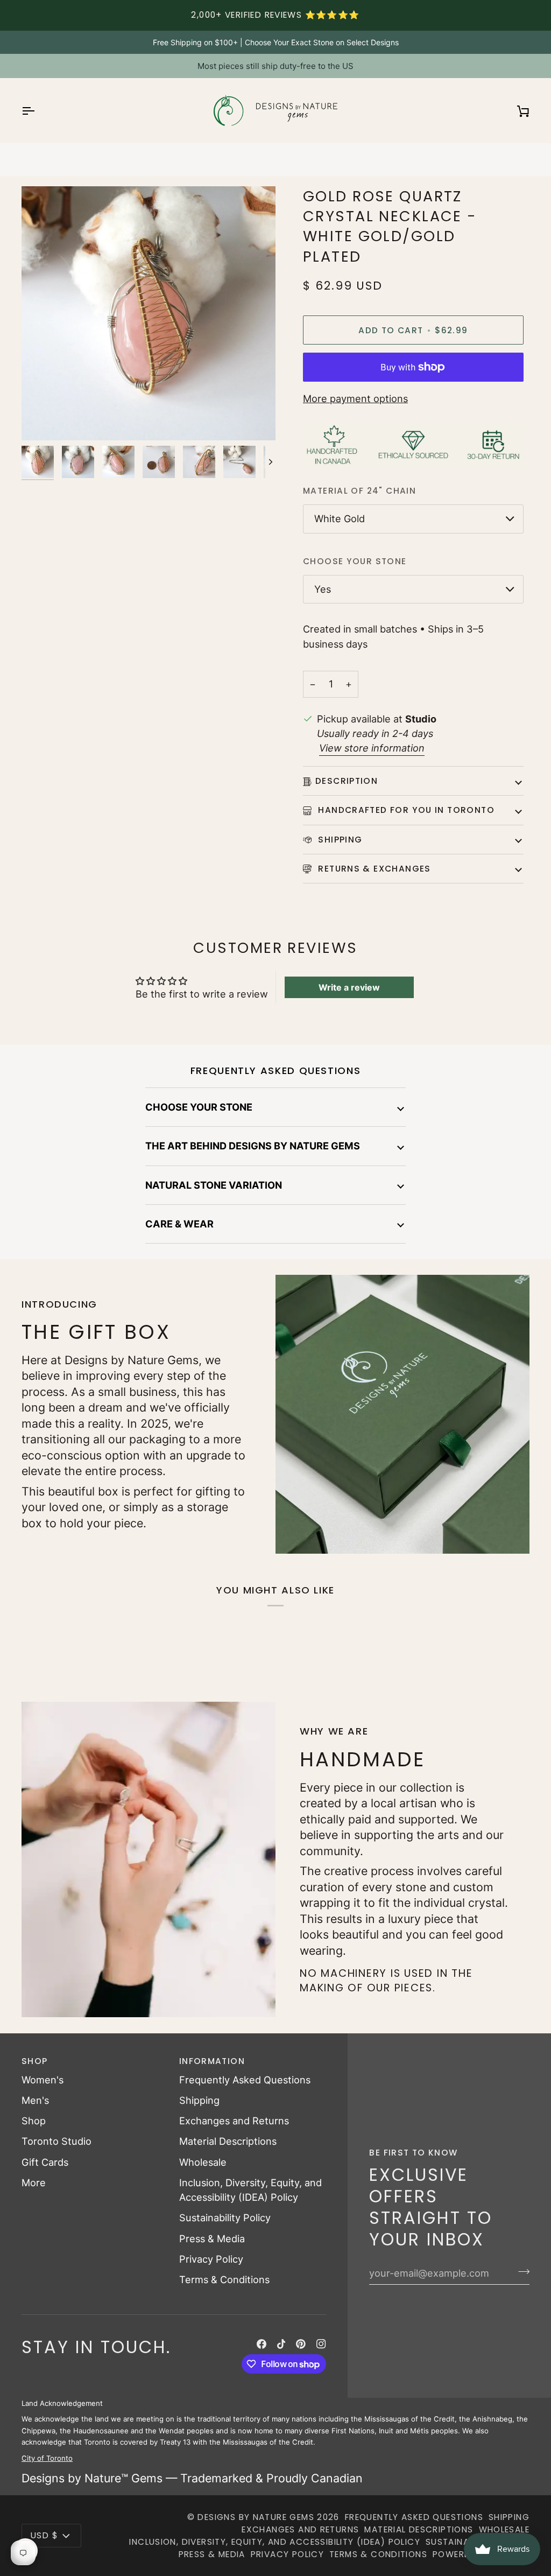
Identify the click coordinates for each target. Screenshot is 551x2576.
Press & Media (212, 2238)
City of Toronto (47, 2458)
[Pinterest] (301, 2344)
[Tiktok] (281, 2344)
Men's (35, 2100)
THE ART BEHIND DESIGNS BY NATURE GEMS (253, 1146)
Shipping (199, 2100)
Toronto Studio (56, 2141)
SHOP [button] (35, 2061)
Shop (34, 2121)
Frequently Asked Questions (245, 2080)
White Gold (340, 518)
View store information (372, 748)
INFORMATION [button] (212, 2061)
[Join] (521, 2272)
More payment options (355, 398)
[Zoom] (42, 420)
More (34, 2182)
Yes (323, 589)
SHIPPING (339, 840)
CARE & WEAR (179, 1224)
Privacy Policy (211, 2259)
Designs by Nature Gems (256, 2517)
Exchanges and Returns (234, 2121)
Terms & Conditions (224, 2279)
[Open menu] (38, 111)
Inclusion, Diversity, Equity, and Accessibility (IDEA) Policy (275, 2542)
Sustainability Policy (225, 2217)
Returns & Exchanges (373, 869)
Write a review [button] (349, 987)
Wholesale (203, 2162)
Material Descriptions (228, 2141)
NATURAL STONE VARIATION (214, 1185)
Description (347, 781)
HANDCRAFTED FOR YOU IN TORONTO (405, 810)
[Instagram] (321, 2344)
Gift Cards (45, 2162)
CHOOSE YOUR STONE (199, 1107)
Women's (43, 2080)
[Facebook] (262, 2344)
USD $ (44, 2535)
